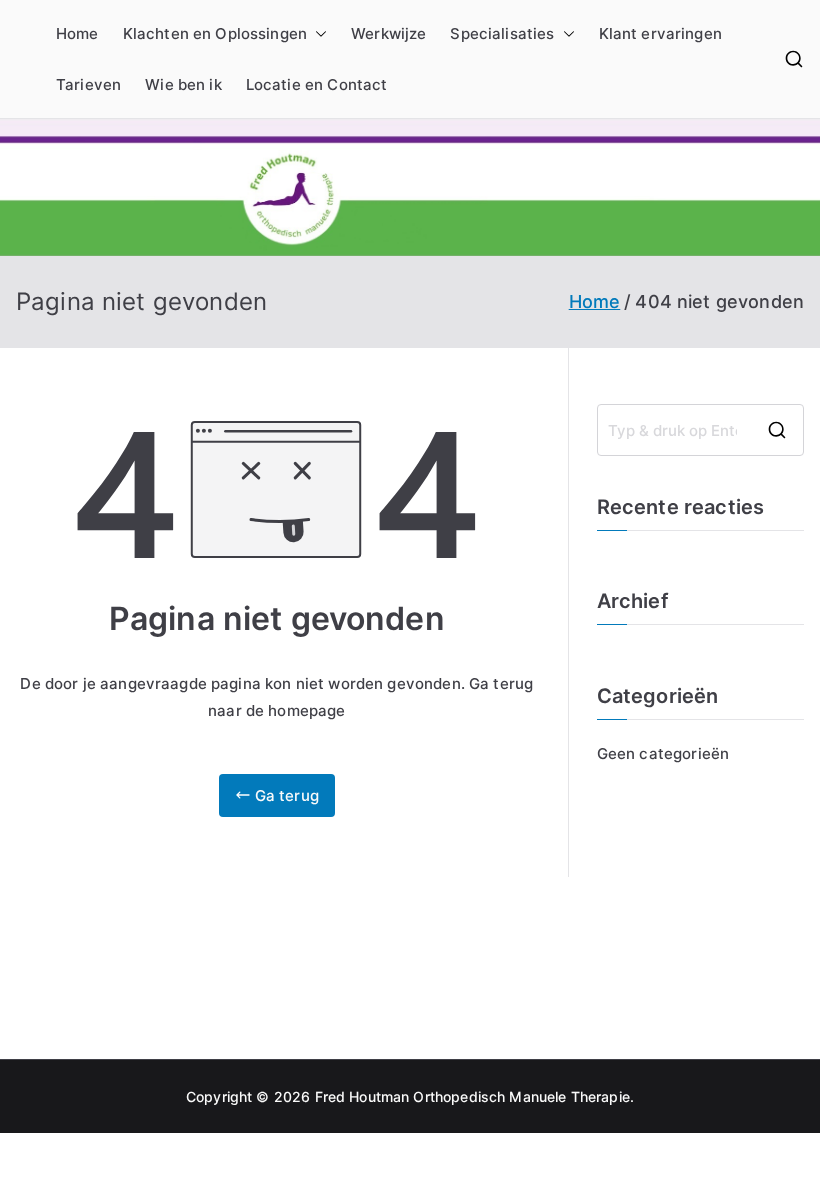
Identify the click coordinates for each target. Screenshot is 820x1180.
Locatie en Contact (317, 84)
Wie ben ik (183, 84)
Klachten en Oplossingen (215, 33)
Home (77, 33)
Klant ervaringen (660, 33)
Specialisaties (502, 33)
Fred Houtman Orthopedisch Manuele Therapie (472, 1096)
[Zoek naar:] (700, 430)
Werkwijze (388, 33)
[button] (317, 33)
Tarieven (88, 84)
